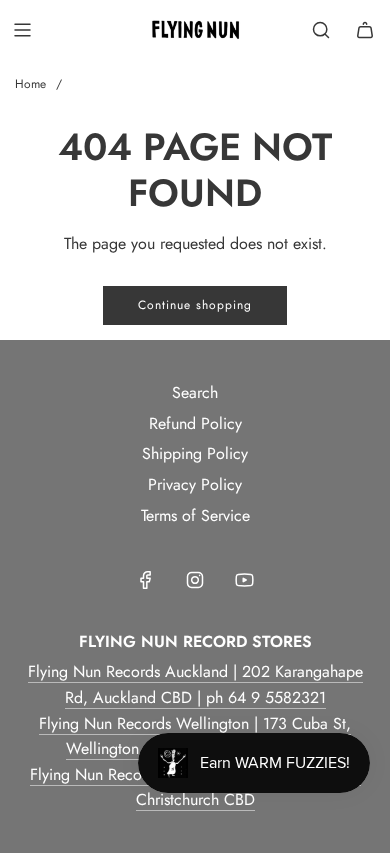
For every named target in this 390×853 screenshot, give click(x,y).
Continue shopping (195, 305)
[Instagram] (195, 580)
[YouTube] (244, 580)
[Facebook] (146, 580)
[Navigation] (22, 30)
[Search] (321, 30)
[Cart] (365, 30)
